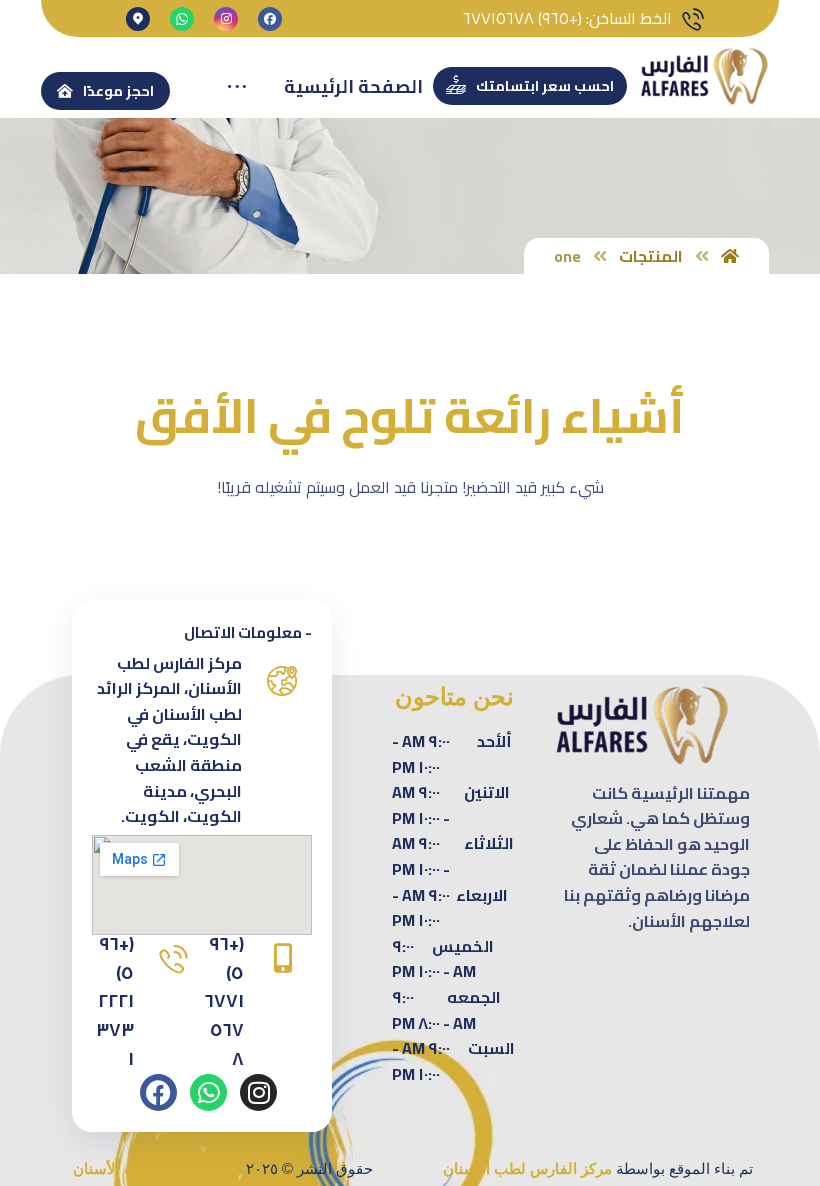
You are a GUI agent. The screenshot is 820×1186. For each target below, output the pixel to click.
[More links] (237, 87)
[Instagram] (258, 1092)
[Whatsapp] (208, 1092)
